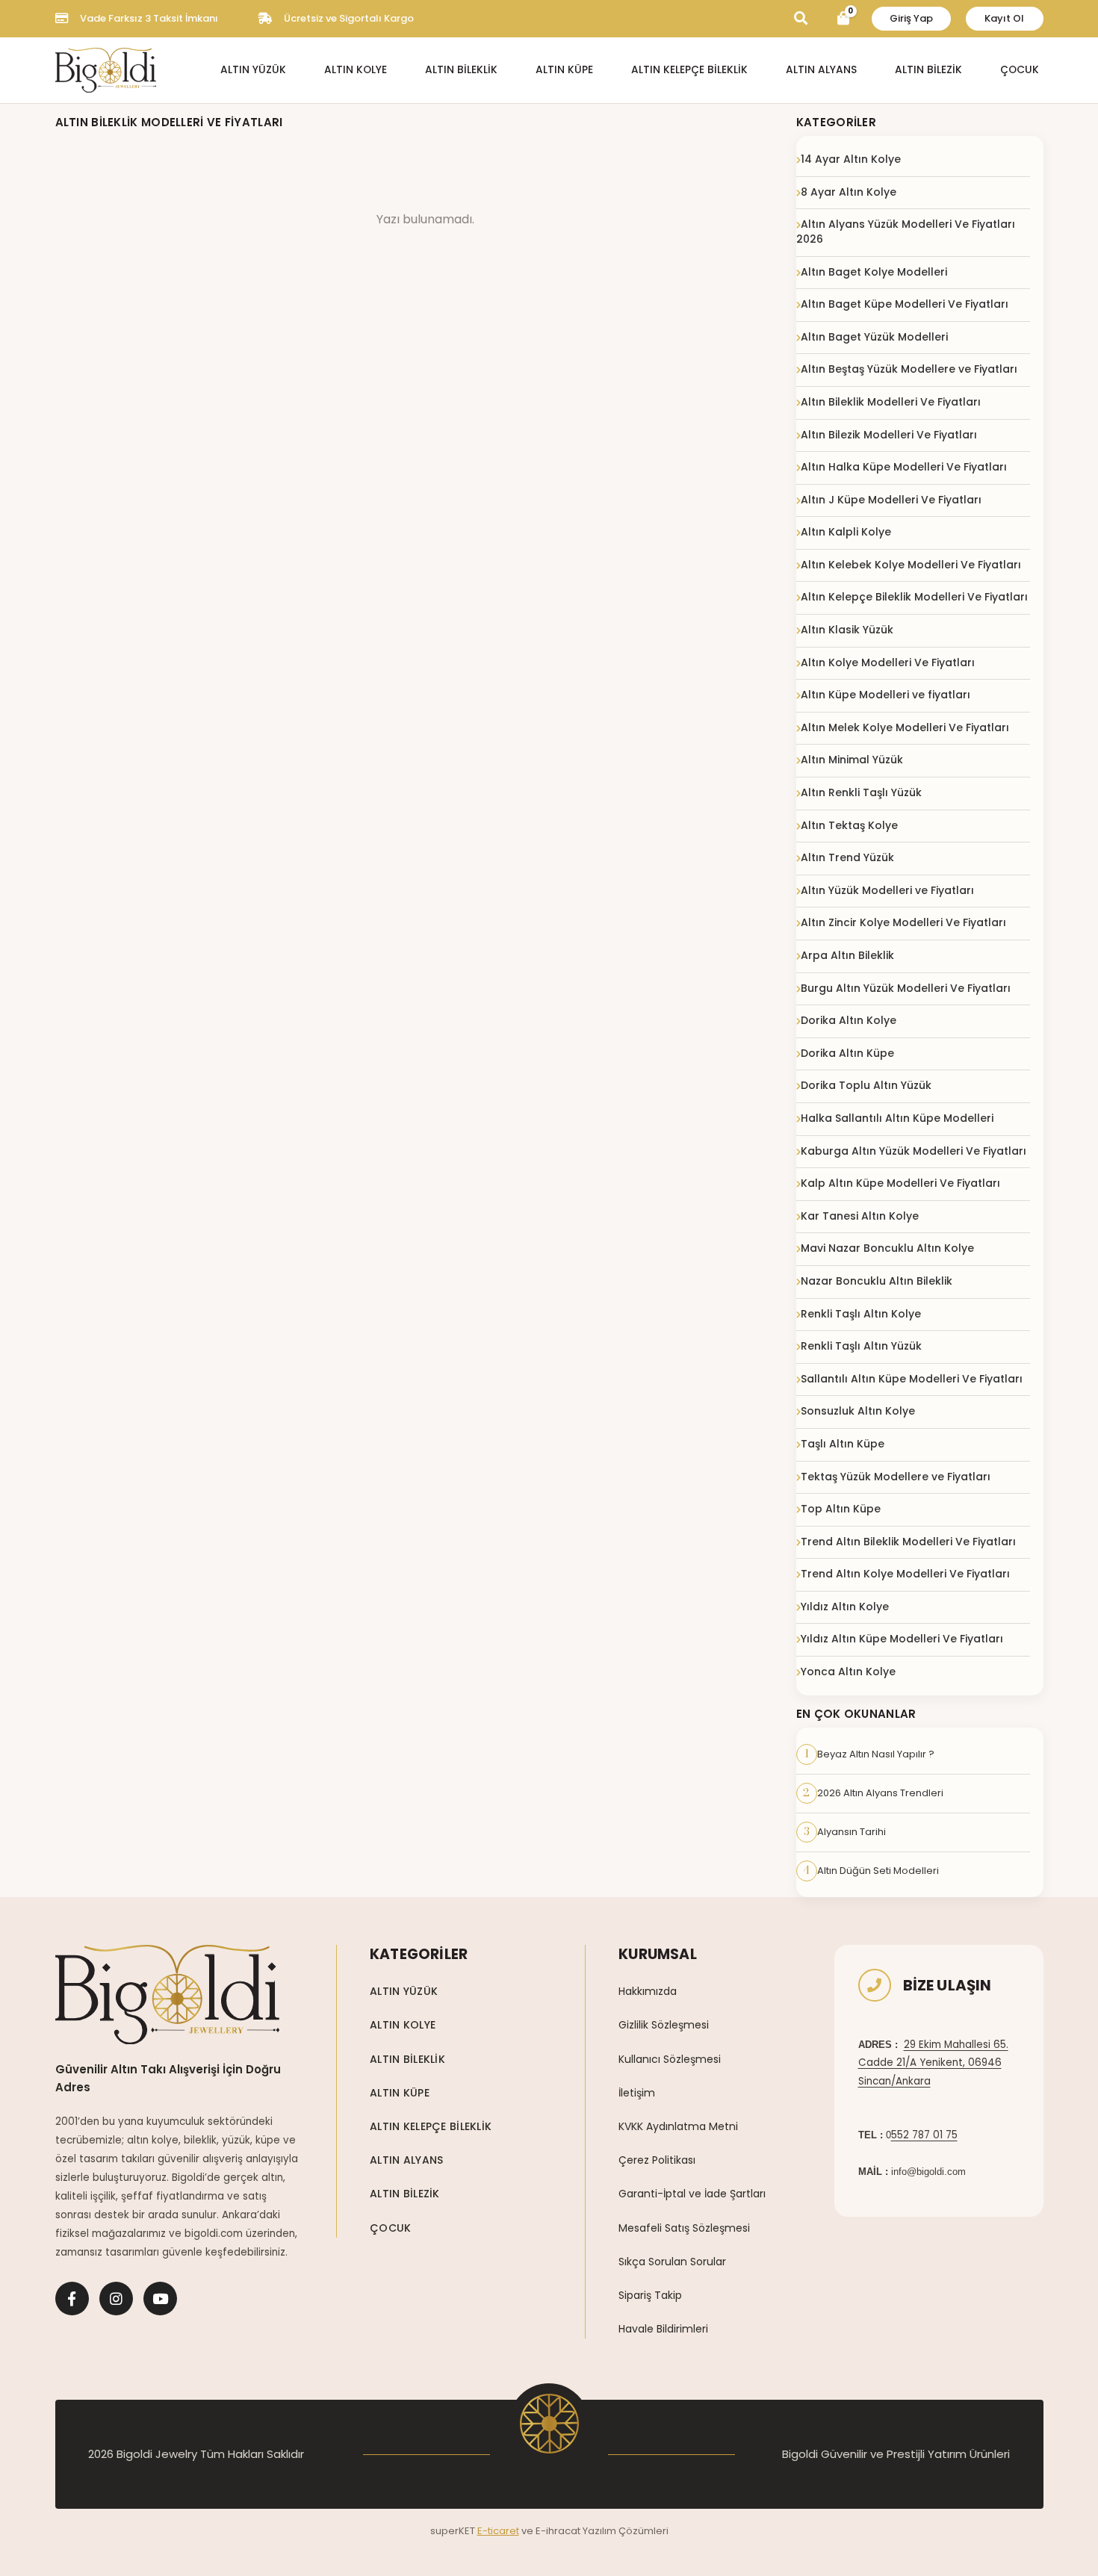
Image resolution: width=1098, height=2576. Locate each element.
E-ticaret (498, 2531)
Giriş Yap (911, 18)
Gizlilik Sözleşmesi (664, 2025)
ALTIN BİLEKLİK (461, 70)
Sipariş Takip (650, 2295)
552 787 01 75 (924, 2135)
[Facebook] (72, 2299)
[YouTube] (160, 2299)
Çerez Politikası (657, 2160)
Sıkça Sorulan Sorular (672, 2262)
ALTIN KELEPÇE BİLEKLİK (689, 70)
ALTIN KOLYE (356, 70)
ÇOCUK (1020, 70)
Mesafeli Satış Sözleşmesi (684, 2228)
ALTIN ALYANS (821, 70)
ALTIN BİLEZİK (928, 70)
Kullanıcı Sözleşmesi (670, 2059)
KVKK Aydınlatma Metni (678, 2126)
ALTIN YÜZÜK (253, 70)
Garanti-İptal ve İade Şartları (692, 2194)
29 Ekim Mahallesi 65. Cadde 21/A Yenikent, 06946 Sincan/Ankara (933, 2063)
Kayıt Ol (1004, 18)
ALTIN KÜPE (564, 70)
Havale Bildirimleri (663, 2329)
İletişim (637, 2093)
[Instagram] (116, 2299)
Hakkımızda (648, 1991)
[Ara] (801, 18)
